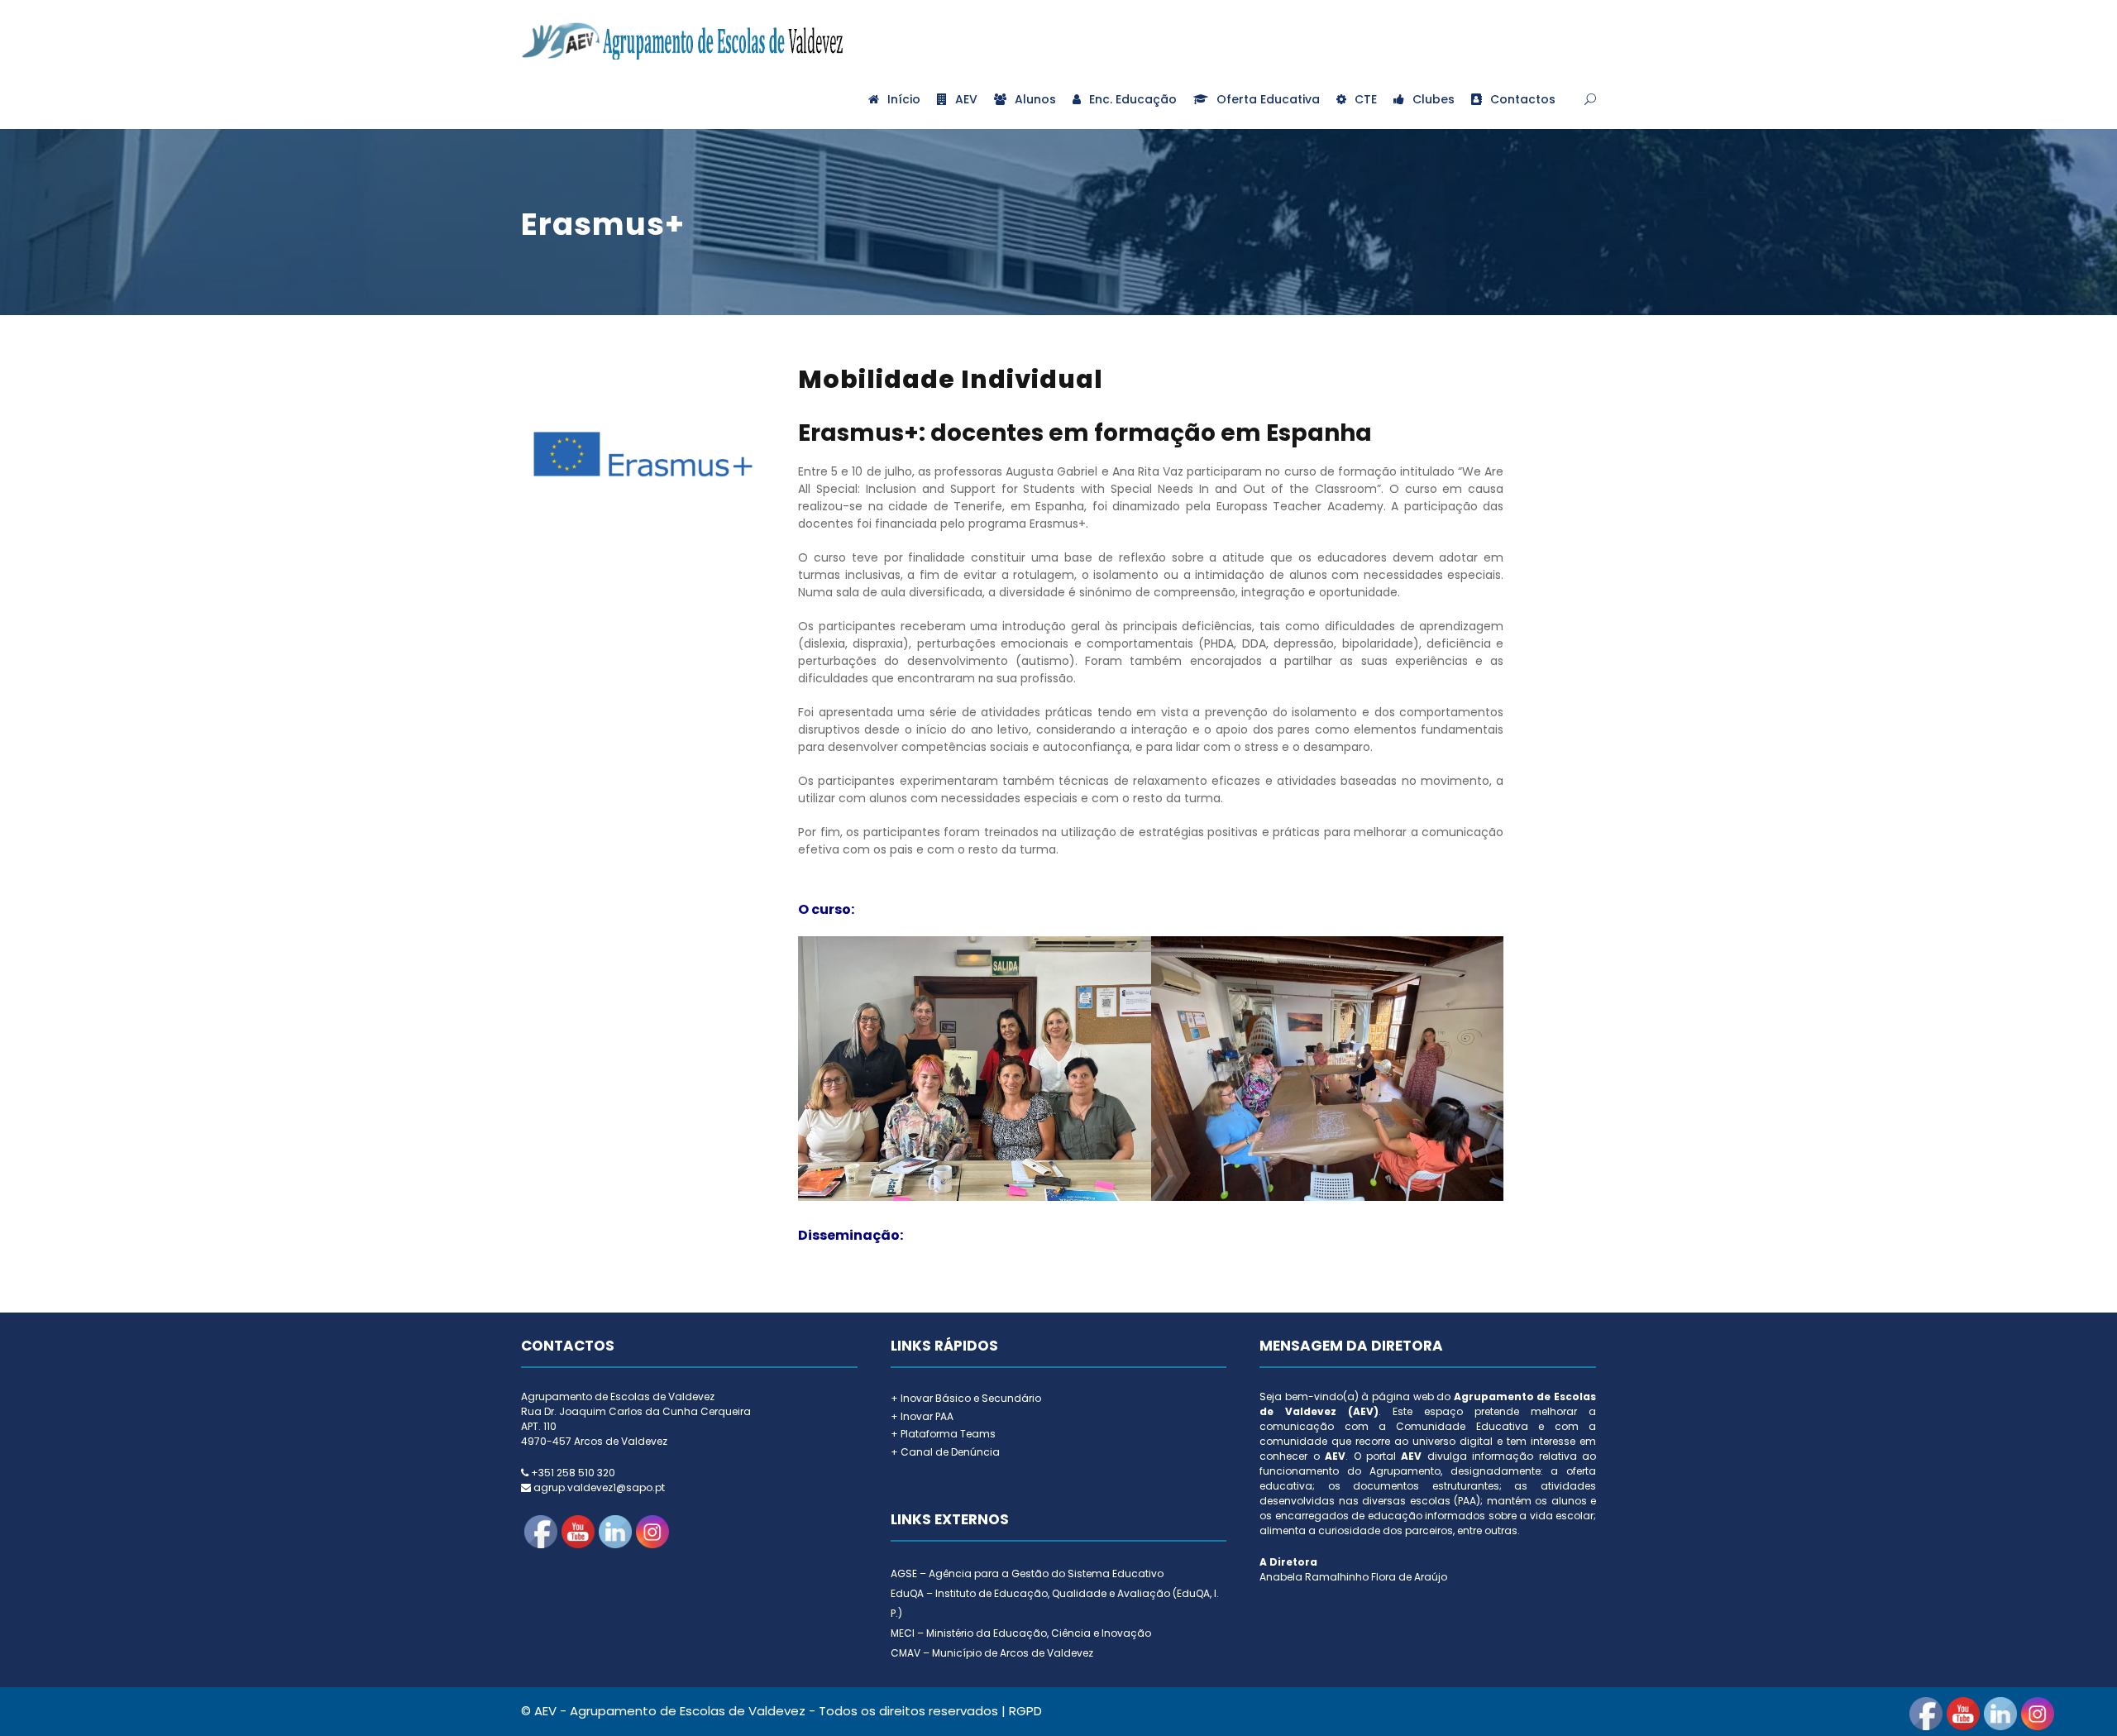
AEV (966, 99)
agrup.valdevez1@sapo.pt (599, 1487)
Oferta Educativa (1268, 99)
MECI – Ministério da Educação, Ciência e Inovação (1021, 1633)
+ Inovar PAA (922, 1416)
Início (904, 99)
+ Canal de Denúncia (945, 1452)
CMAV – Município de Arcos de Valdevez (992, 1653)
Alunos (1035, 99)
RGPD (1025, 1711)
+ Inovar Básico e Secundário (966, 1398)
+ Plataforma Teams (943, 1434)
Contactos (1523, 99)
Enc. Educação (1133, 99)
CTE (1366, 99)
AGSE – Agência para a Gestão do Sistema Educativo (1027, 1573)
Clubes (1434, 99)
